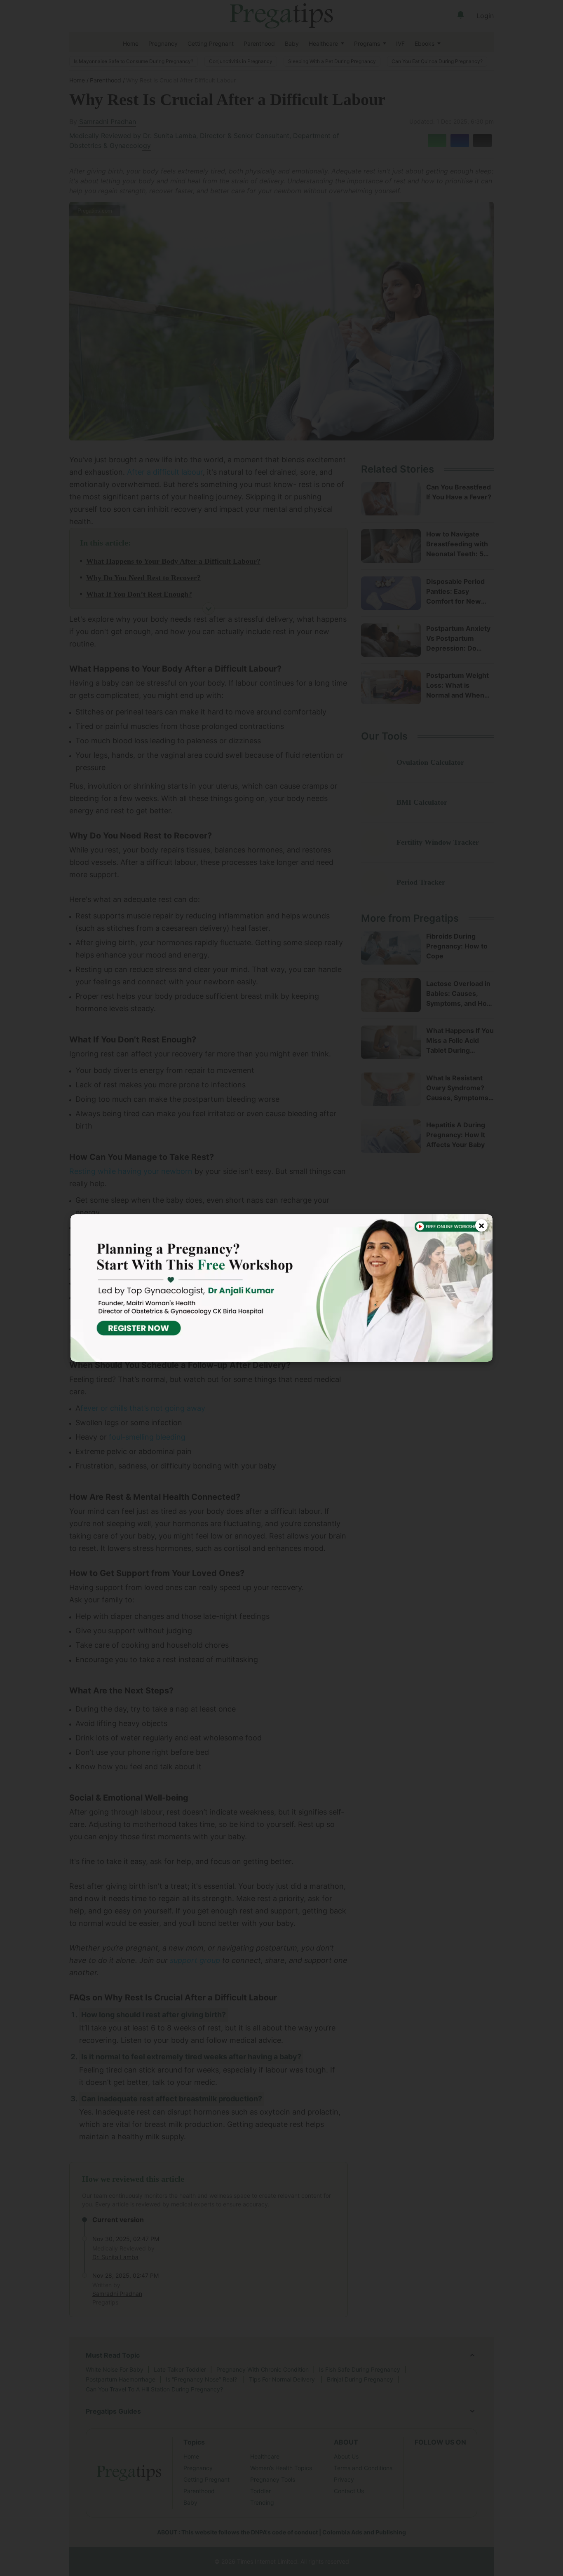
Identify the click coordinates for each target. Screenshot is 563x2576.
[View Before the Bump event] (281, 1288)
